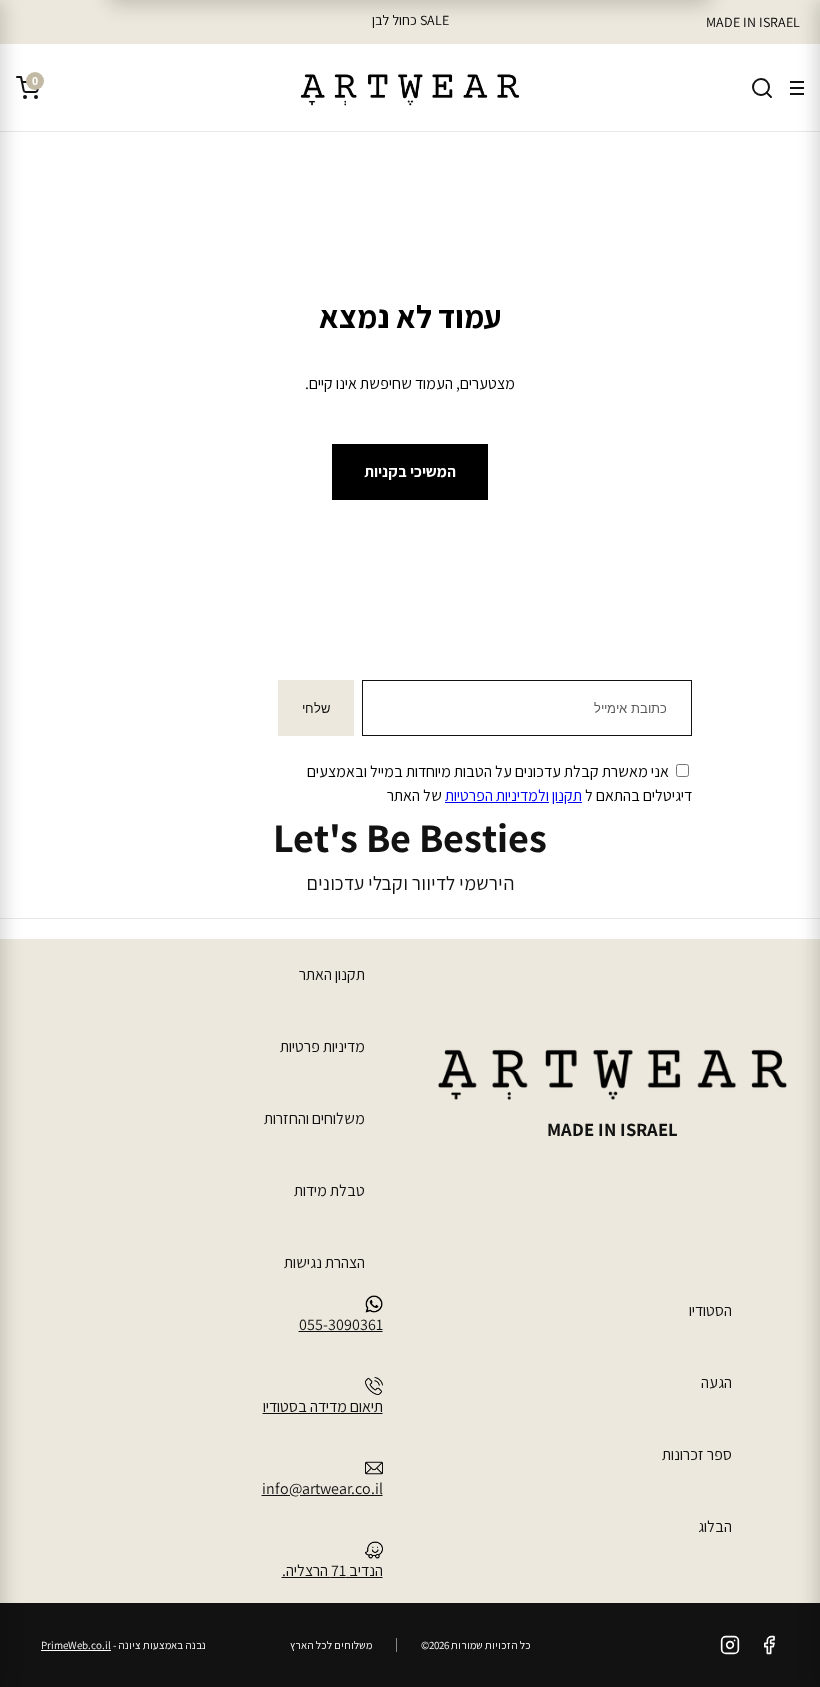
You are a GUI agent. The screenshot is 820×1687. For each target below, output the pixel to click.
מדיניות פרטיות (322, 1046)
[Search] (762, 88)
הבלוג (715, 1526)
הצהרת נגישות (324, 1262)
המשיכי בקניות (410, 471)
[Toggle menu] (797, 88)
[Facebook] (769, 1645)
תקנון (567, 795)
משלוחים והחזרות (314, 1118)
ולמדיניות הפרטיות (497, 795)
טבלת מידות (329, 1190)
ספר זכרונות (697, 1454)
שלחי (316, 708)
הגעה (716, 1382)
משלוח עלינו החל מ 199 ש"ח (410, 20)
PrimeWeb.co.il (76, 1645)
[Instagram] (730, 1645)
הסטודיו (710, 1310)
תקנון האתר (332, 974)
